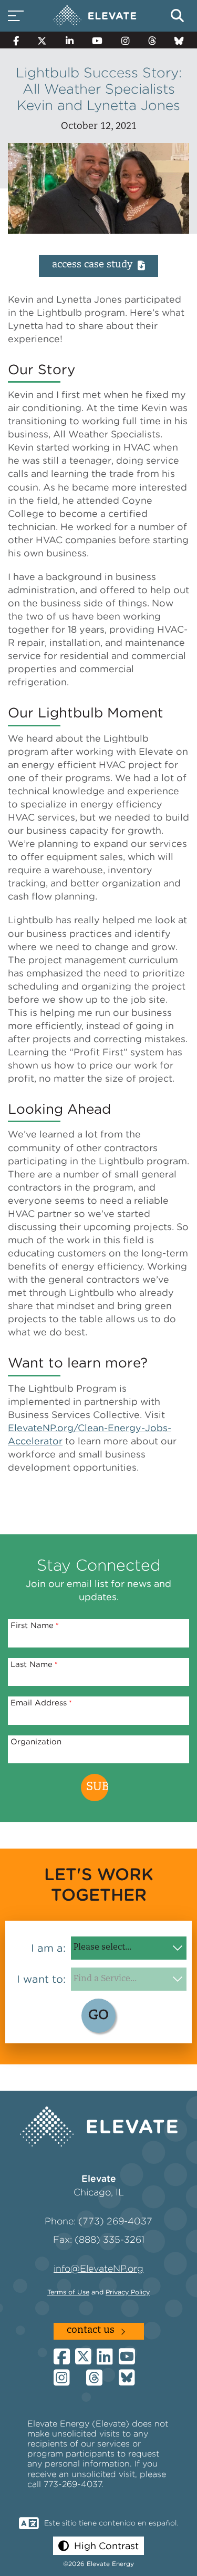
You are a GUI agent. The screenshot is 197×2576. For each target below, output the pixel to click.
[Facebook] (16, 40)
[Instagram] (125, 40)
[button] (98, 2546)
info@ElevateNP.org (98, 2268)
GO (98, 2016)
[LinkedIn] (70, 40)
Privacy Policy (128, 2292)
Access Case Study (92, 265)
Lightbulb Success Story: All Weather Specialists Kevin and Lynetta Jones (99, 89)
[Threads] (152, 40)
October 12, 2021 (99, 127)
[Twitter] (43, 40)
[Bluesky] (179, 40)
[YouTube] (98, 40)
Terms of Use (68, 2292)
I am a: (48, 1948)
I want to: (41, 1979)
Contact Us (91, 2331)
